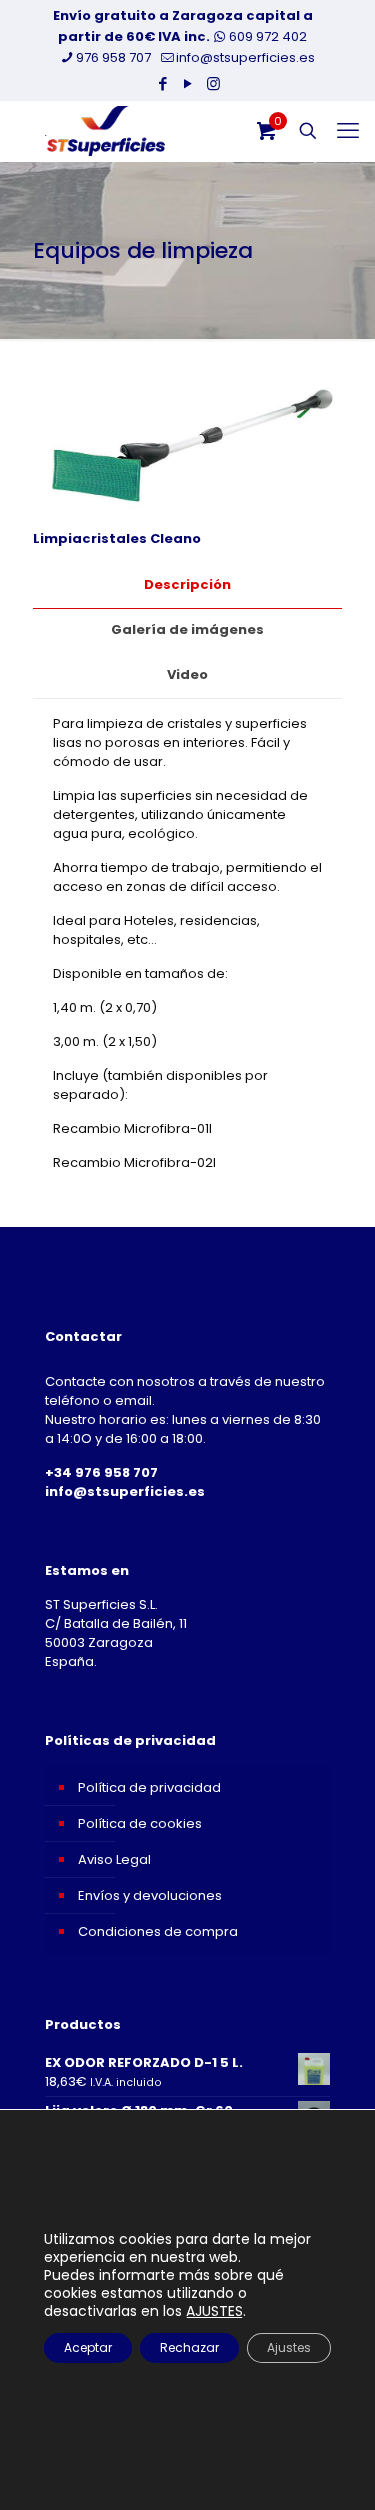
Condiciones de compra (158, 1931)
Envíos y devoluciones (150, 1895)
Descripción (187, 584)
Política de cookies (140, 1823)
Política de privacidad (149, 1787)
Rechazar (189, 2347)
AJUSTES (214, 2311)
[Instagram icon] (213, 83)
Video (187, 674)
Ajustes (289, 2347)
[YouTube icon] (188, 83)
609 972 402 (266, 36)
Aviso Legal (114, 1859)
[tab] (187, 585)
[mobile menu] (348, 131)
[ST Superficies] (105, 131)
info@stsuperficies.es (245, 57)
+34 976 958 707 (101, 1472)
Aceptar (88, 2347)
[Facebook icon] (163, 83)
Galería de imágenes (187, 629)
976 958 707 (113, 57)
